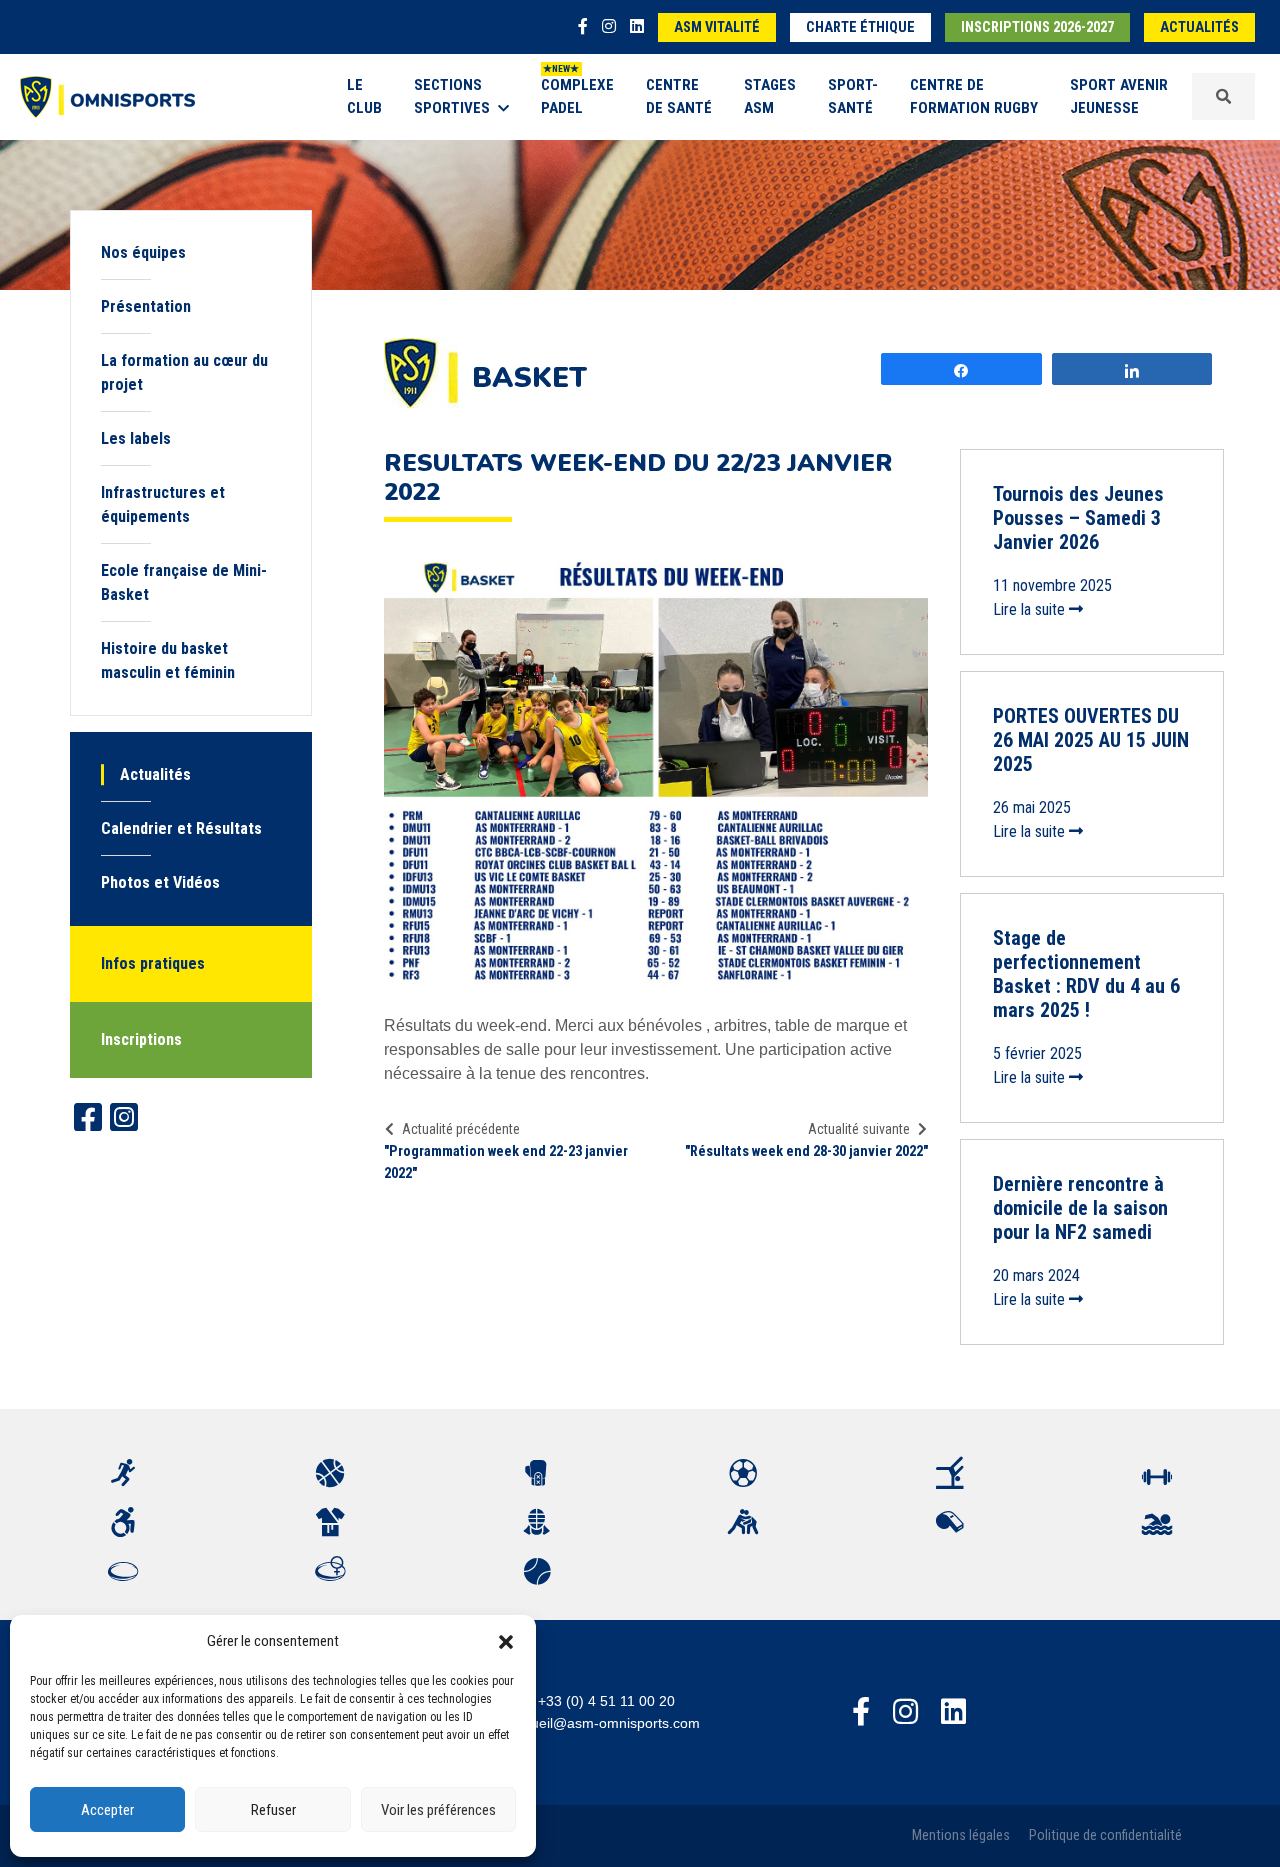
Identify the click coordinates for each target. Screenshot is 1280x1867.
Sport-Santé (853, 96)
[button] (506, 1641)
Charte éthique (860, 27)
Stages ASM (770, 96)
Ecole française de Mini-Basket (184, 582)
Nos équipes (143, 252)
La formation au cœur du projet (184, 372)
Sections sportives (452, 96)
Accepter (107, 1810)
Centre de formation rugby (974, 96)
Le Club (364, 96)
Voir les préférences (438, 1810)
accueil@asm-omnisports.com (604, 1723)
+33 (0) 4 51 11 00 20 (606, 1701)
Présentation (146, 306)
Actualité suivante (859, 1129)
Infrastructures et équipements (163, 504)
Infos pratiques (153, 963)
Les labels (136, 438)
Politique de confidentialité (1105, 1835)
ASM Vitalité (717, 27)
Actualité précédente (461, 1129)
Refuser (273, 1810)
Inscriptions (141, 1039)
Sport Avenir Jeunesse (1119, 96)
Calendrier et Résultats (181, 828)
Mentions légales (961, 1835)
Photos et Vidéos (160, 882)
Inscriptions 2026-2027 (1037, 27)
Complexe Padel (577, 96)
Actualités (1199, 27)
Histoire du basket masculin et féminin (168, 660)
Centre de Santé (679, 96)
